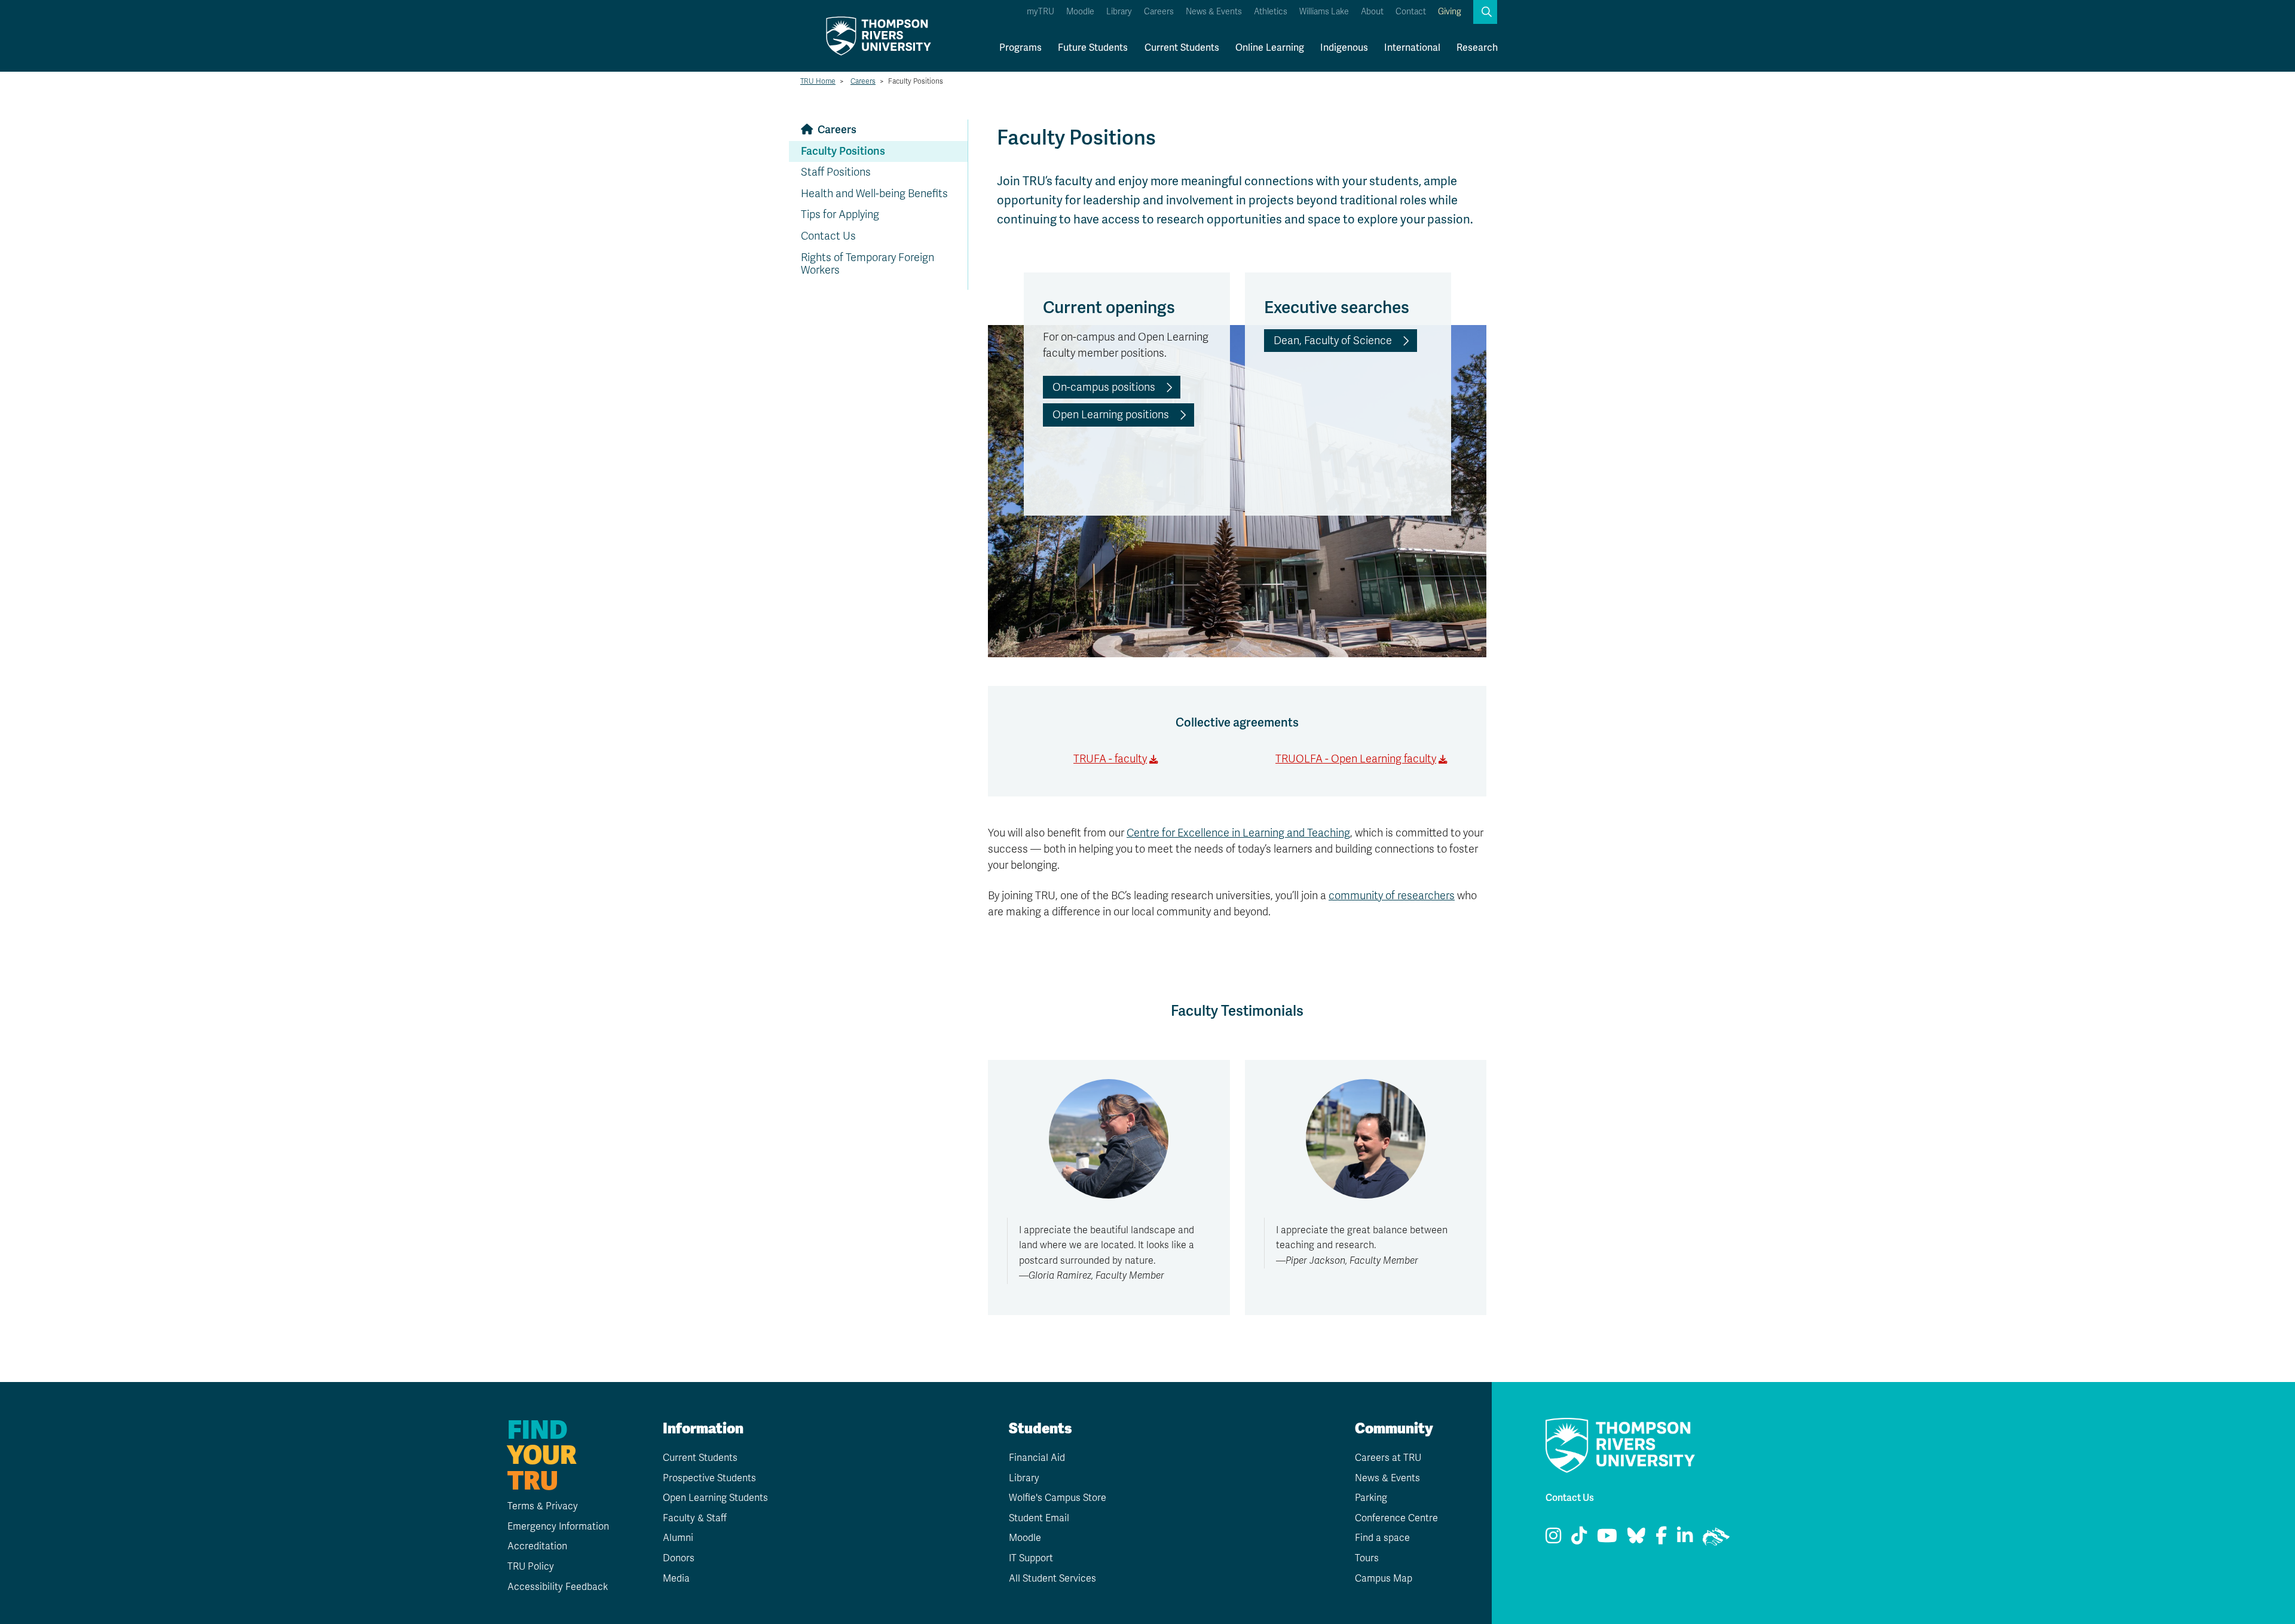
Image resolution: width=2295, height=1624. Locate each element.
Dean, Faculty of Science (1333, 341)
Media (676, 1579)
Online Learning (1270, 48)
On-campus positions (1104, 387)
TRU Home (818, 81)
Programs (1020, 48)
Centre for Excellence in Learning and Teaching (1238, 833)
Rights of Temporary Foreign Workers (867, 264)
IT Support (1031, 1558)
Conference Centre (1396, 1518)
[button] (1485, 12)
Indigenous (1344, 48)
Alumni (678, 1538)
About (1372, 12)
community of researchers (1392, 896)
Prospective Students (709, 1478)
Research (1477, 48)
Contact (1411, 12)
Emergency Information (558, 1527)
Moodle (1080, 12)
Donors (679, 1558)
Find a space (1382, 1538)
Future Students (1093, 48)
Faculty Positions (843, 151)
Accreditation (537, 1546)
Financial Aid (1037, 1458)
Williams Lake (1324, 12)
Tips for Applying (840, 215)
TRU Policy (531, 1567)
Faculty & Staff (695, 1518)
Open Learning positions (1111, 415)
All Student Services (1052, 1579)
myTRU (1041, 12)
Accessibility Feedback (558, 1587)
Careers (1159, 12)
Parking (1371, 1498)
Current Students (1182, 48)
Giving (1450, 12)
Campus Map (1384, 1579)
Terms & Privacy (543, 1506)
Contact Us (828, 236)
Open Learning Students (715, 1498)
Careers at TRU (1388, 1458)
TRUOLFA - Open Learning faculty (1356, 759)
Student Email (1039, 1518)
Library (1119, 12)
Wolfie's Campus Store (1058, 1498)
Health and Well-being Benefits (874, 194)
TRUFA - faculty (1110, 759)
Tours (1367, 1558)
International (1412, 48)
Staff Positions (836, 172)
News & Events (1214, 12)
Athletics (1271, 12)
